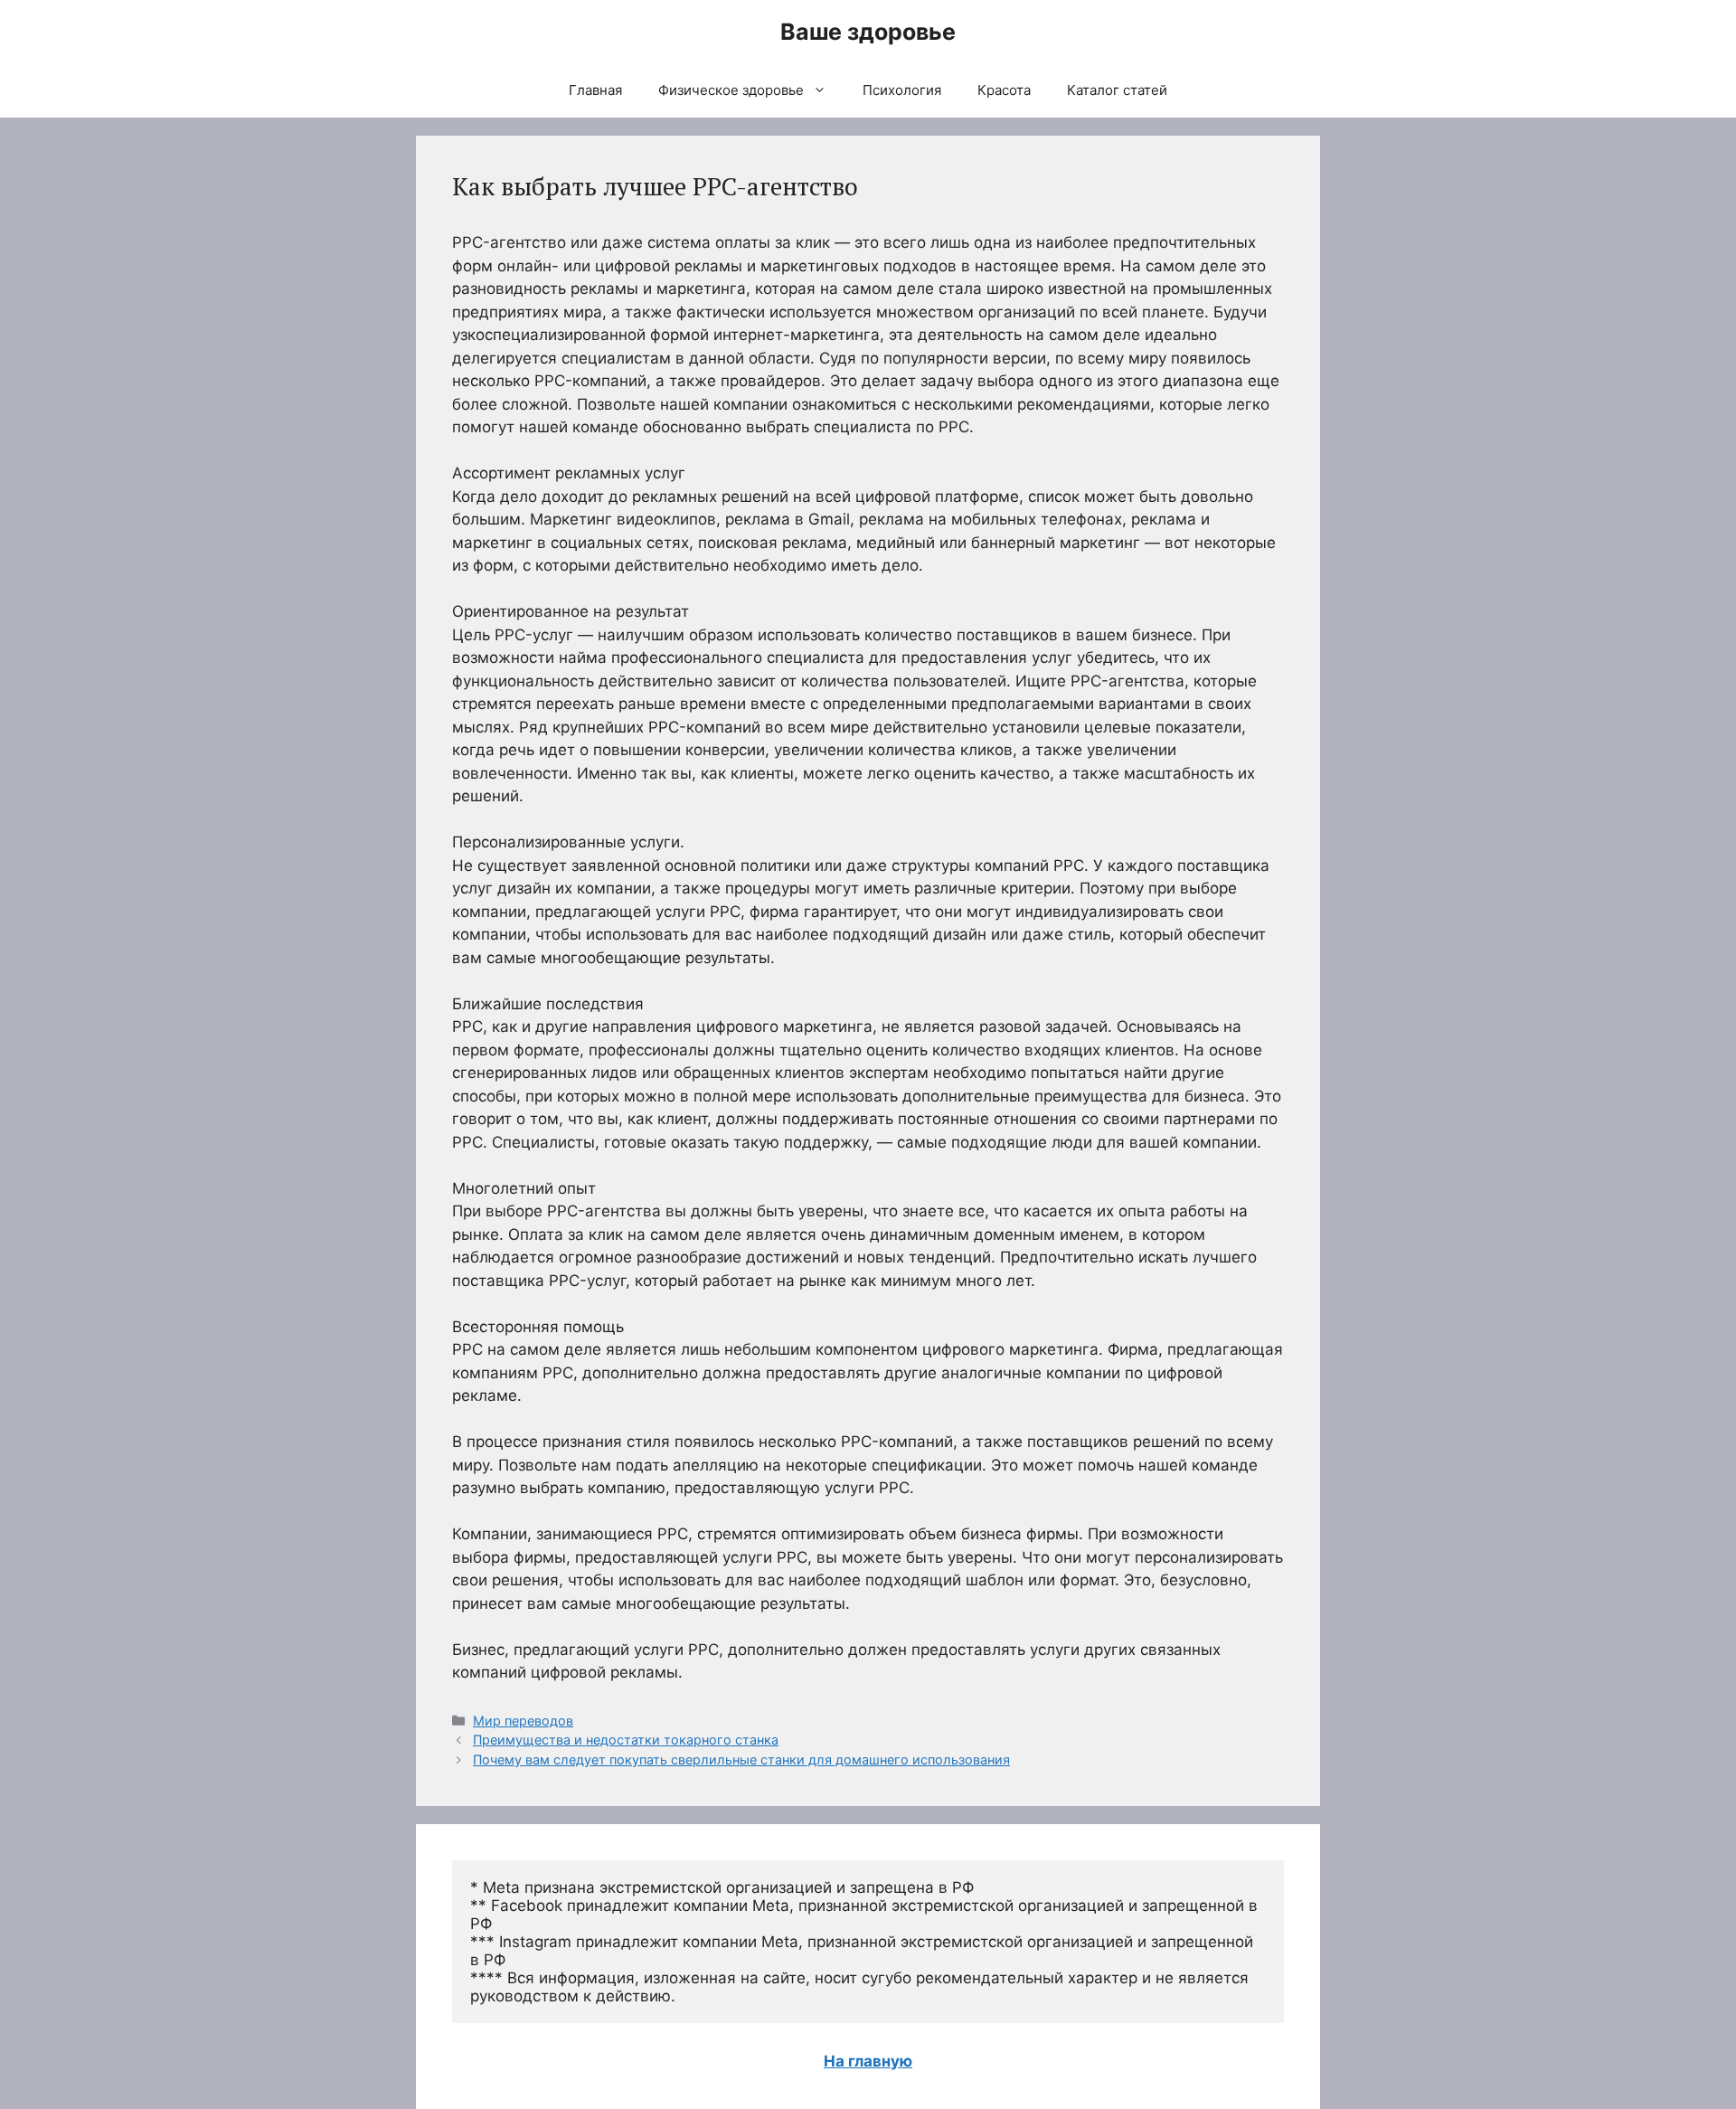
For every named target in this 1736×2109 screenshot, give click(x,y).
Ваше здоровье (868, 32)
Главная (595, 90)
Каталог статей (1117, 90)
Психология (902, 90)
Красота (1004, 90)
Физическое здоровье (731, 90)
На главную (868, 2061)
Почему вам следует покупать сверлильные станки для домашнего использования (741, 1759)
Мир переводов (523, 1721)
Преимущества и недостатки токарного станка (626, 1740)
